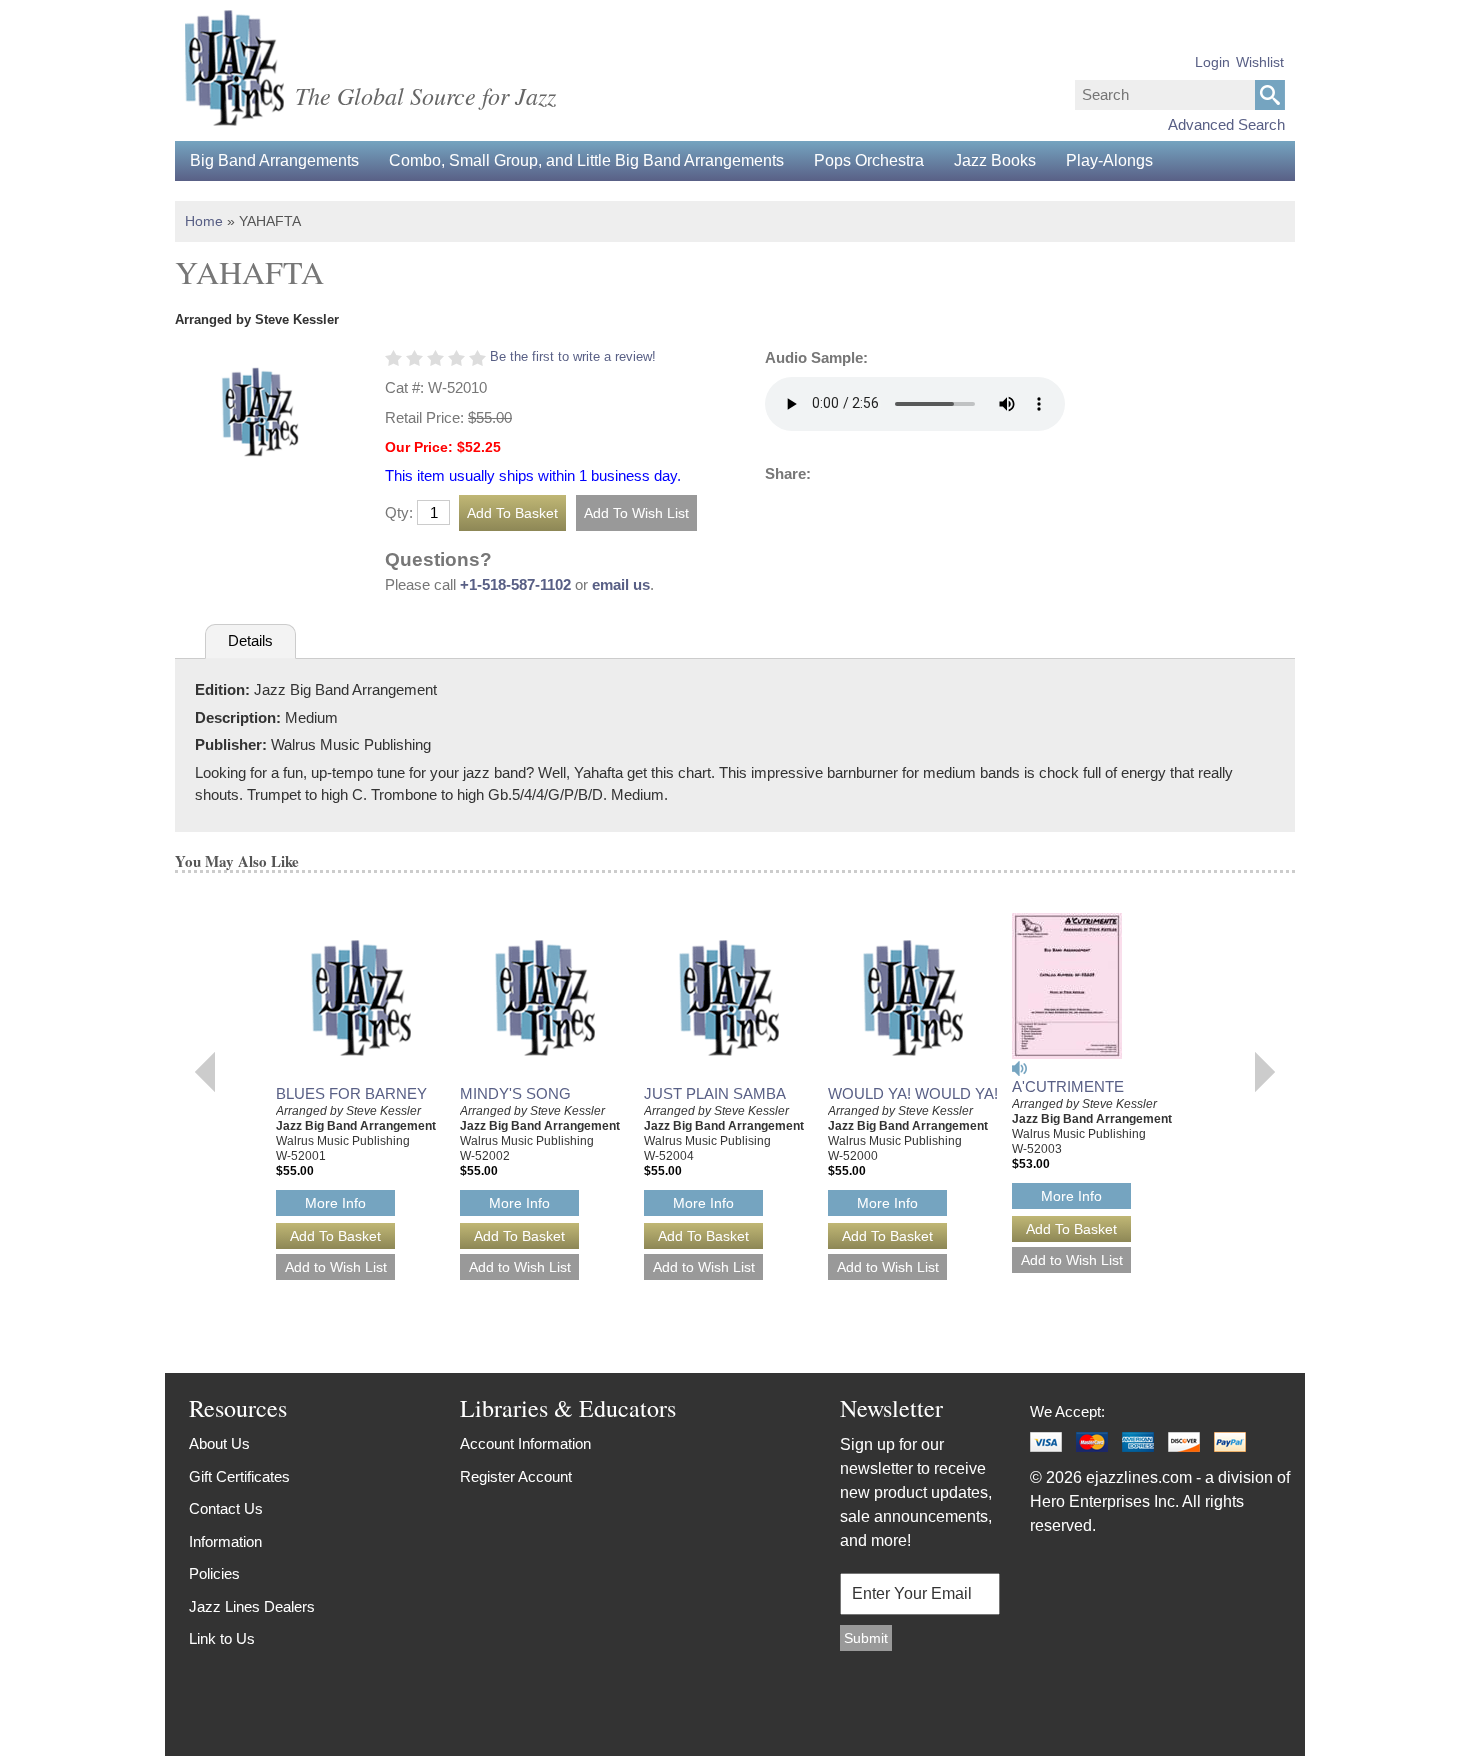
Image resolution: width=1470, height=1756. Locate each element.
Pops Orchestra (869, 160)
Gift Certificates (239, 1476)
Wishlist (1260, 62)
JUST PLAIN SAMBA (715, 1093)
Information (225, 1541)
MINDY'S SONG (515, 1093)
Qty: (399, 512)
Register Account (516, 1476)
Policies (214, 1573)
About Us (219, 1443)
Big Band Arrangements (274, 160)
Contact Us (226, 1508)
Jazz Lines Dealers (252, 1606)
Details (250, 640)
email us (621, 584)
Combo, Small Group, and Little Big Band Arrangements (586, 160)
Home (204, 221)
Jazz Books (995, 160)
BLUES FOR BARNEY (351, 1093)
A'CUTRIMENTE (1068, 1086)
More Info (335, 1203)
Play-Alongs (1109, 160)
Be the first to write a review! (573, 356)
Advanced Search (1226, 124)
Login (1212, 62)
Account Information (525, 1443)
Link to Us (222, 1638)
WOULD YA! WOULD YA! (913, 1093)
